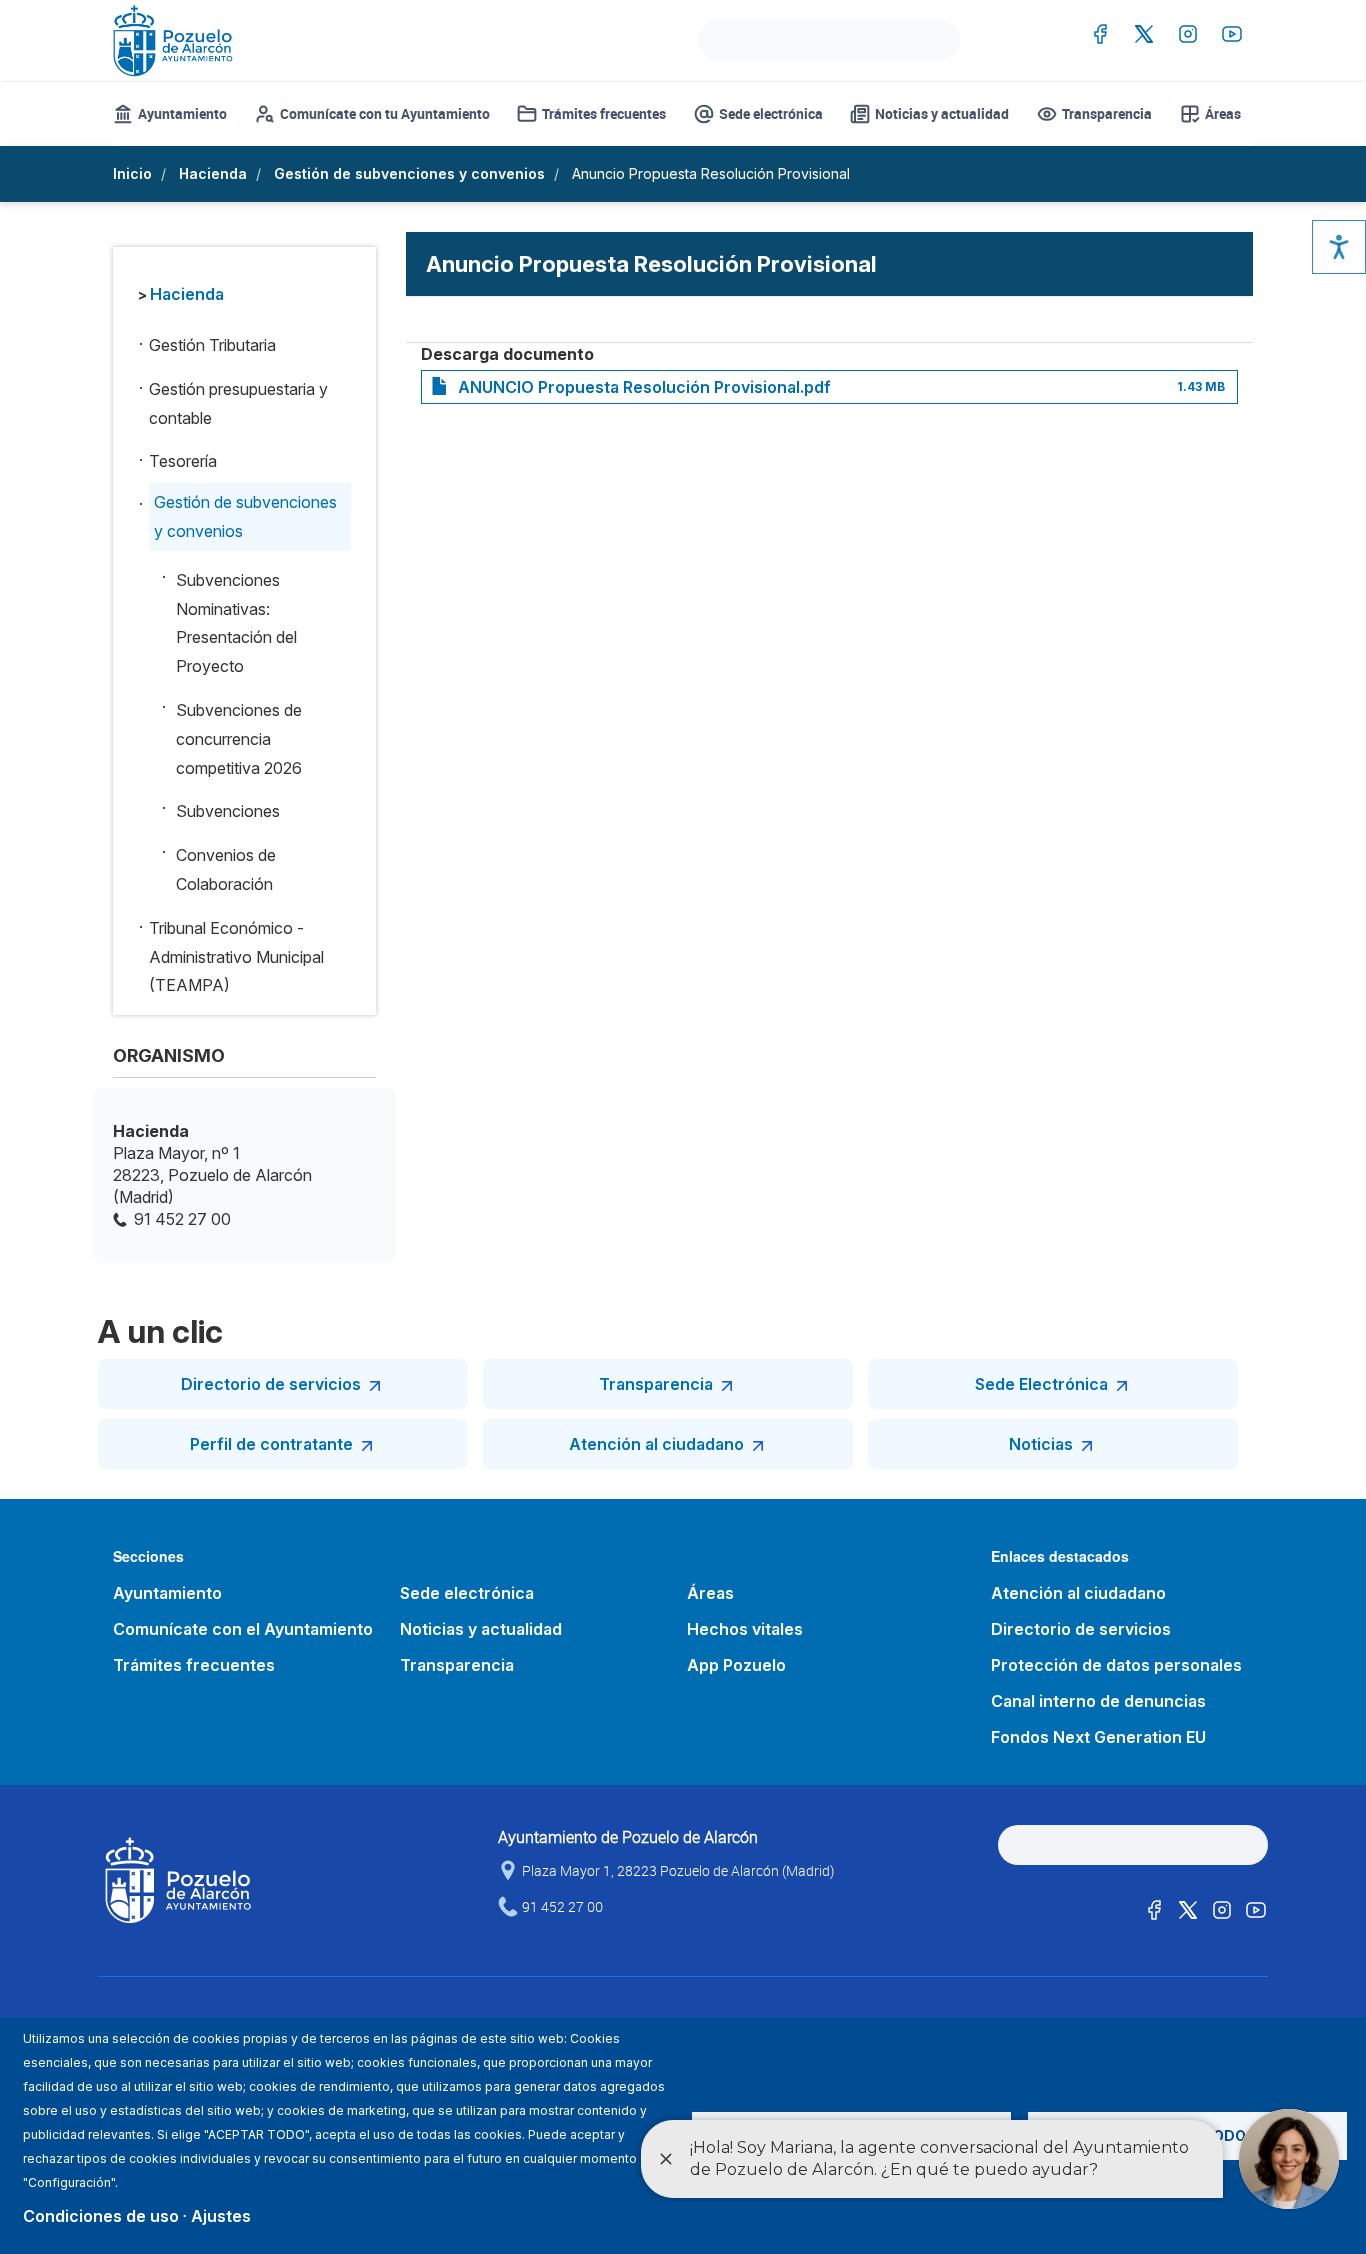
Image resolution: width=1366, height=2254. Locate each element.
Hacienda (213, 173)
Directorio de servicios (271, 1384)
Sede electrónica (771, 113)
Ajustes (221, 2216)
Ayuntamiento (182, 113)
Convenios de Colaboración (226, 869)
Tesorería (183, 461)
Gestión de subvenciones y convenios (409, 173)
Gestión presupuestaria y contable (238, 403)
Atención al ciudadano (656, 1444)
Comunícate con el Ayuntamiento (243, 1629)
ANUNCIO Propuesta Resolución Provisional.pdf (644, 387)
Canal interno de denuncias (1098, 1701)
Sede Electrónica (1041, 1384)
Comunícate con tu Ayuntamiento (385, 113)
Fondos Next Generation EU (1098, 1737)
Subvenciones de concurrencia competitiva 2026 (239, 739)
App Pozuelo (736, 1665)
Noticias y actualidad (942, 113)
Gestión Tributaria (212, 345)
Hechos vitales (745, 1629)
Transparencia (1107, 113)
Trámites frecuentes (604, 113)
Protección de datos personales (1116, 1665)
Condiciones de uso (101, 2216)
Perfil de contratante (271, 1444)
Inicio (132, 173)
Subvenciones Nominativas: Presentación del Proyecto (236, 623)
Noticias (1041, 1444)
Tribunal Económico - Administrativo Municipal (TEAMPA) (236, 957)
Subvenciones (228, 811)
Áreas (1223, 113)
